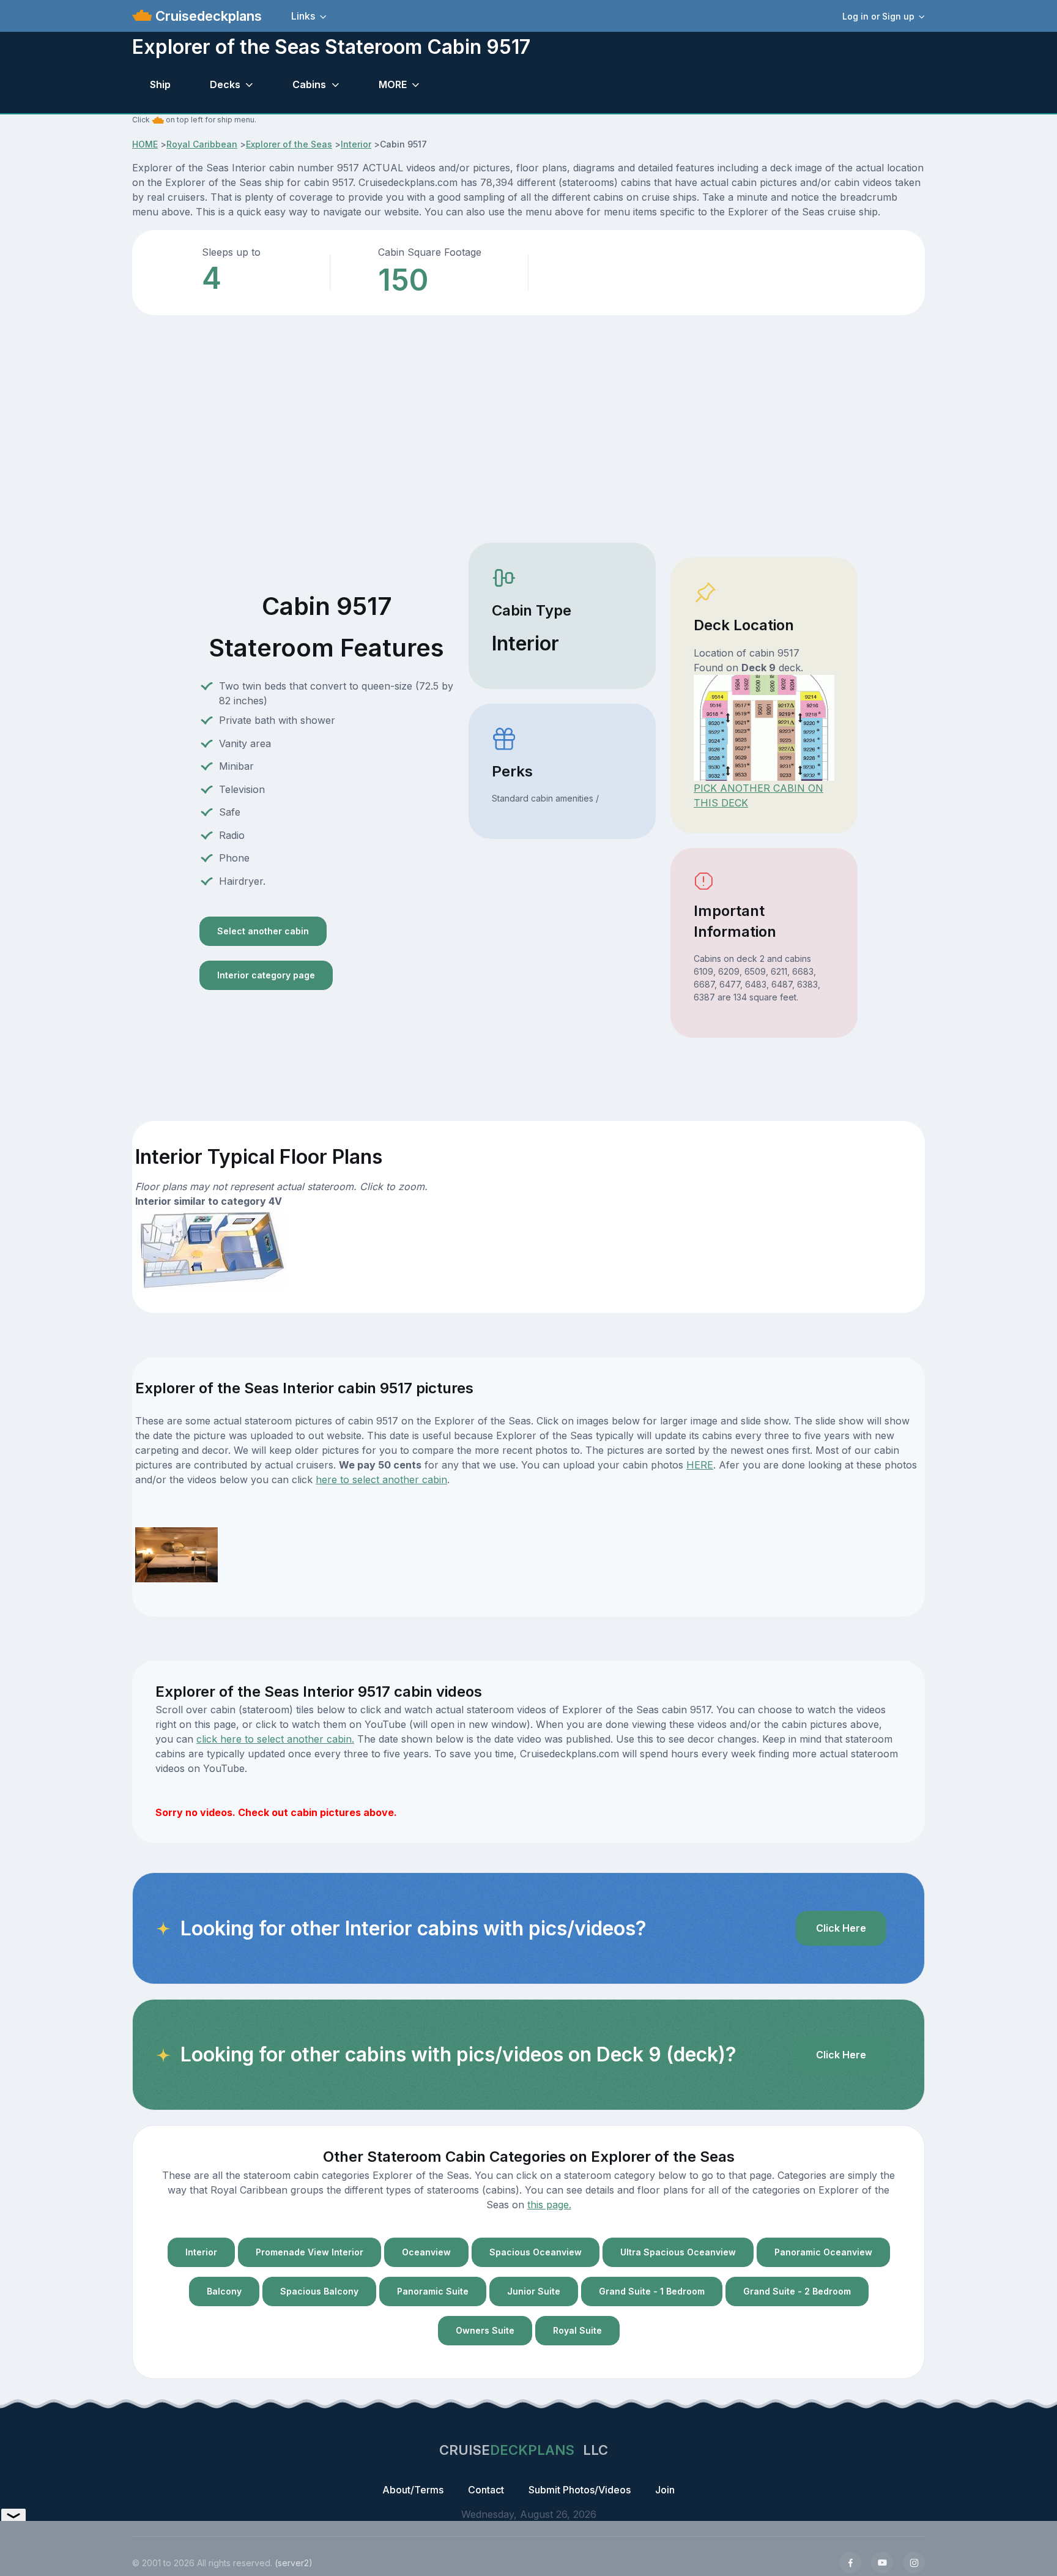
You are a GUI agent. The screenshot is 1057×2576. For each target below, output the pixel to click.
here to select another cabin (381, 1480)
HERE (700, 1465)
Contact (486, 2490)
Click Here (841, 1928)
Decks (225, 84)
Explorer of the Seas (289, 144)
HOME (145, 144)
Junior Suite (534, 2291)
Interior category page (266, 975)
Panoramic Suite (433, 2291)
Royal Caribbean (202, 144)
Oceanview (426, 2252)
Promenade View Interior (310, 2252)
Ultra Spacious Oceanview (678, 2252)
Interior (356, 144)
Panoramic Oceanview (823, 2252)
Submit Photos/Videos (580, 2490)
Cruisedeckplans (207, 16)
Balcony (224, 2291)
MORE (393, 84)
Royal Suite (577, 2330)
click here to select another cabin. (275, 1739)
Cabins (309, 84)
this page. (549, 2205)
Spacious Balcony (319, 2291)
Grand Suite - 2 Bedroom (797, 2291)
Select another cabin (263, 931)
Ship (160, 84)
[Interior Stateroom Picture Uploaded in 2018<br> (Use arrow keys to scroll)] (176, 1554)
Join (665, 2490)
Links (303, 16)
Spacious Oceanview (536, 2252)
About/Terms (413, 2490)
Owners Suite (485, 2330)
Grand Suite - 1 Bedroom (652, 2291)
